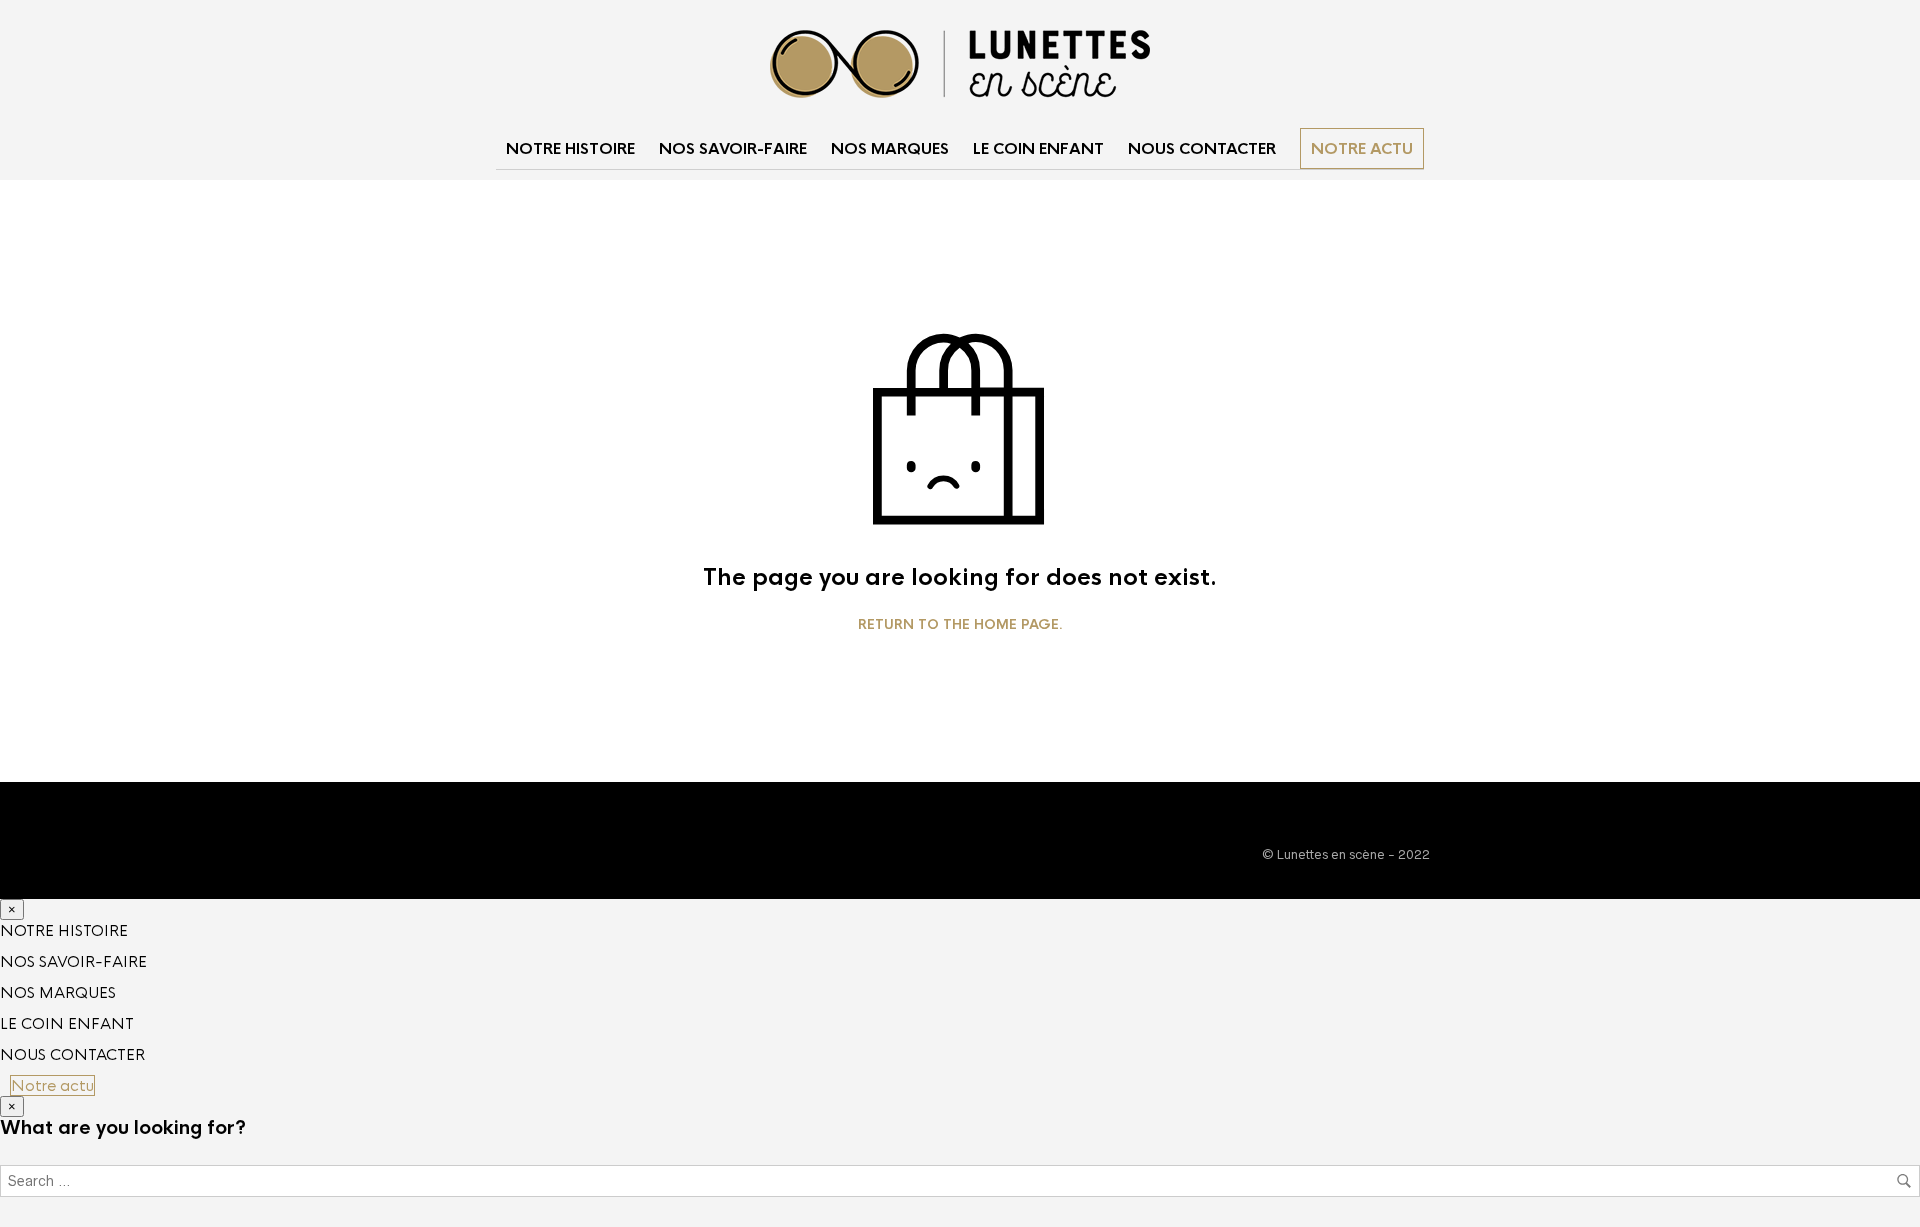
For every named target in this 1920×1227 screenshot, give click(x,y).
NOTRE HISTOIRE (570, 148)
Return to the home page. (960, 625)
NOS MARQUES (890, 148)
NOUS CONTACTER (1202, 148)
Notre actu (1362, 148)
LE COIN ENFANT (1038, 148)
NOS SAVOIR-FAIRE (733, 148)
